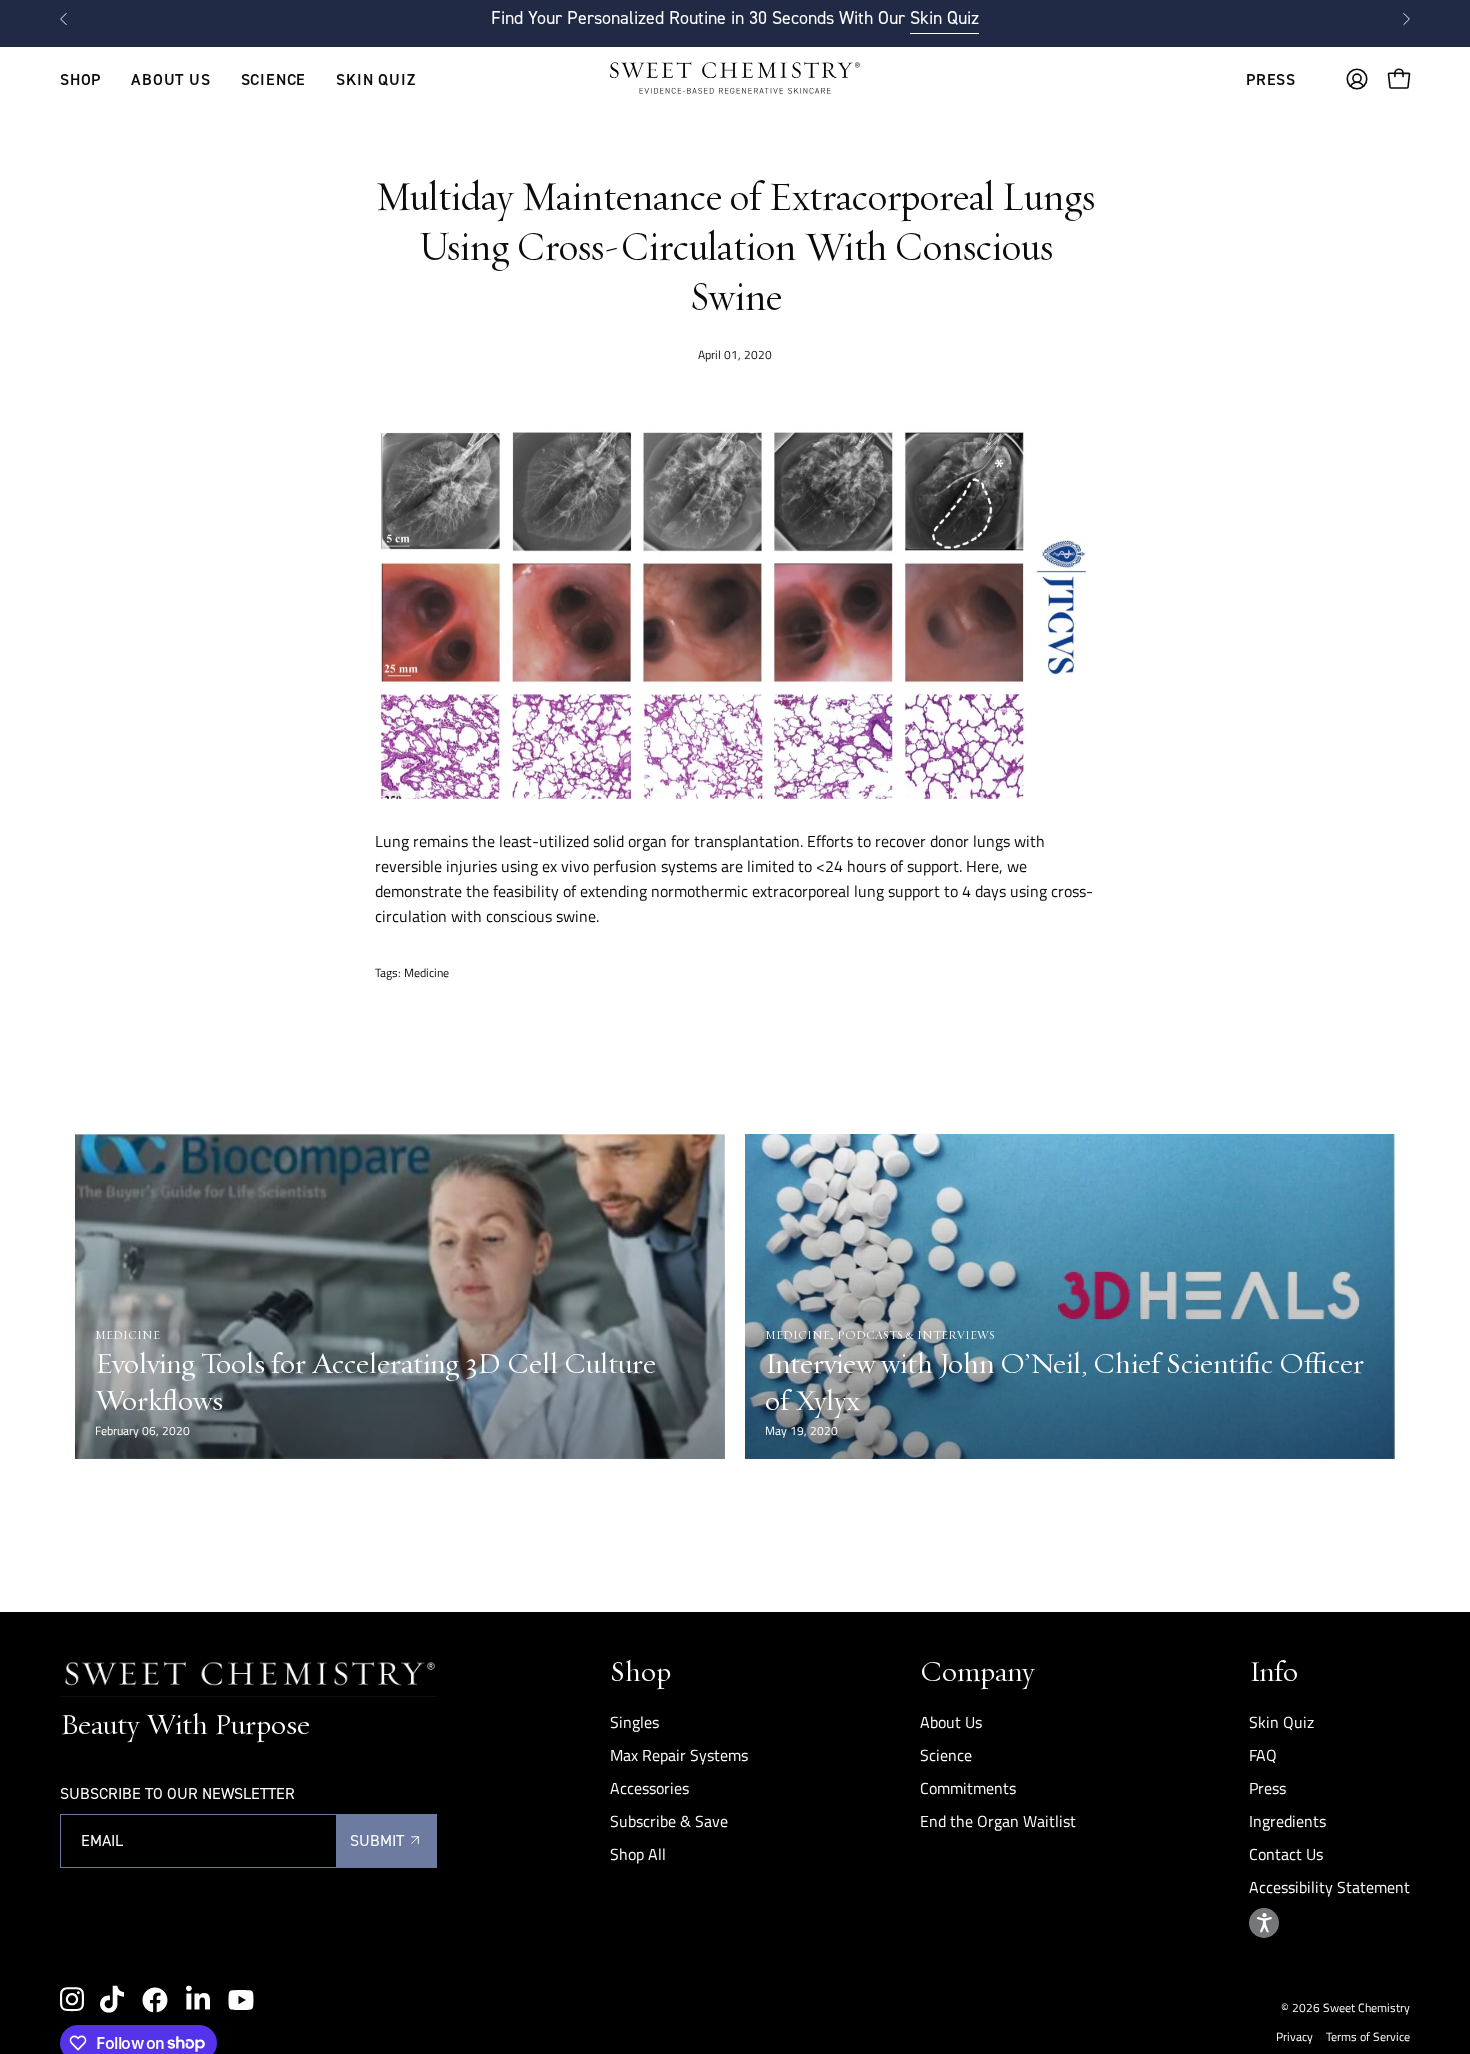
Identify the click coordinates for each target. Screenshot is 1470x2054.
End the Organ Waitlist (998, 1821)
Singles (634, 1722)
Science (946, 1755)
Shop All (638, 1854)
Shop (640, 1670)
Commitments (968, 1788)
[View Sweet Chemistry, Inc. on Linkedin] (198, 2000)
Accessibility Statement (1329, 1887)
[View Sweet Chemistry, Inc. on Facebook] (155, 2000)
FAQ (1263, 1755)
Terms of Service (1368, 2036)
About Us (951, 1722)
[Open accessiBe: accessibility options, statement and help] (1264, 1923)
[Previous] (64, 19)
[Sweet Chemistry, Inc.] (735, 79)
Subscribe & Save (669, 1821)
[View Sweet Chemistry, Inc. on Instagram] (72, 2000)
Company (977, 1670)
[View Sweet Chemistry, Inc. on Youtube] (241, 2000)
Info (1273, 1670)
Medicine (426, 972)
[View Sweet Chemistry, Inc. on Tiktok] (112, 2000)
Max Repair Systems (679, 1755)
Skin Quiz (944, 18)
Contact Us (1286, 1854)
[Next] (1406, 19)
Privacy (1294, 2036)
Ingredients (1287, 1821)
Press (1267, 1788)
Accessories (649, 1788)
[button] (170, 79)
